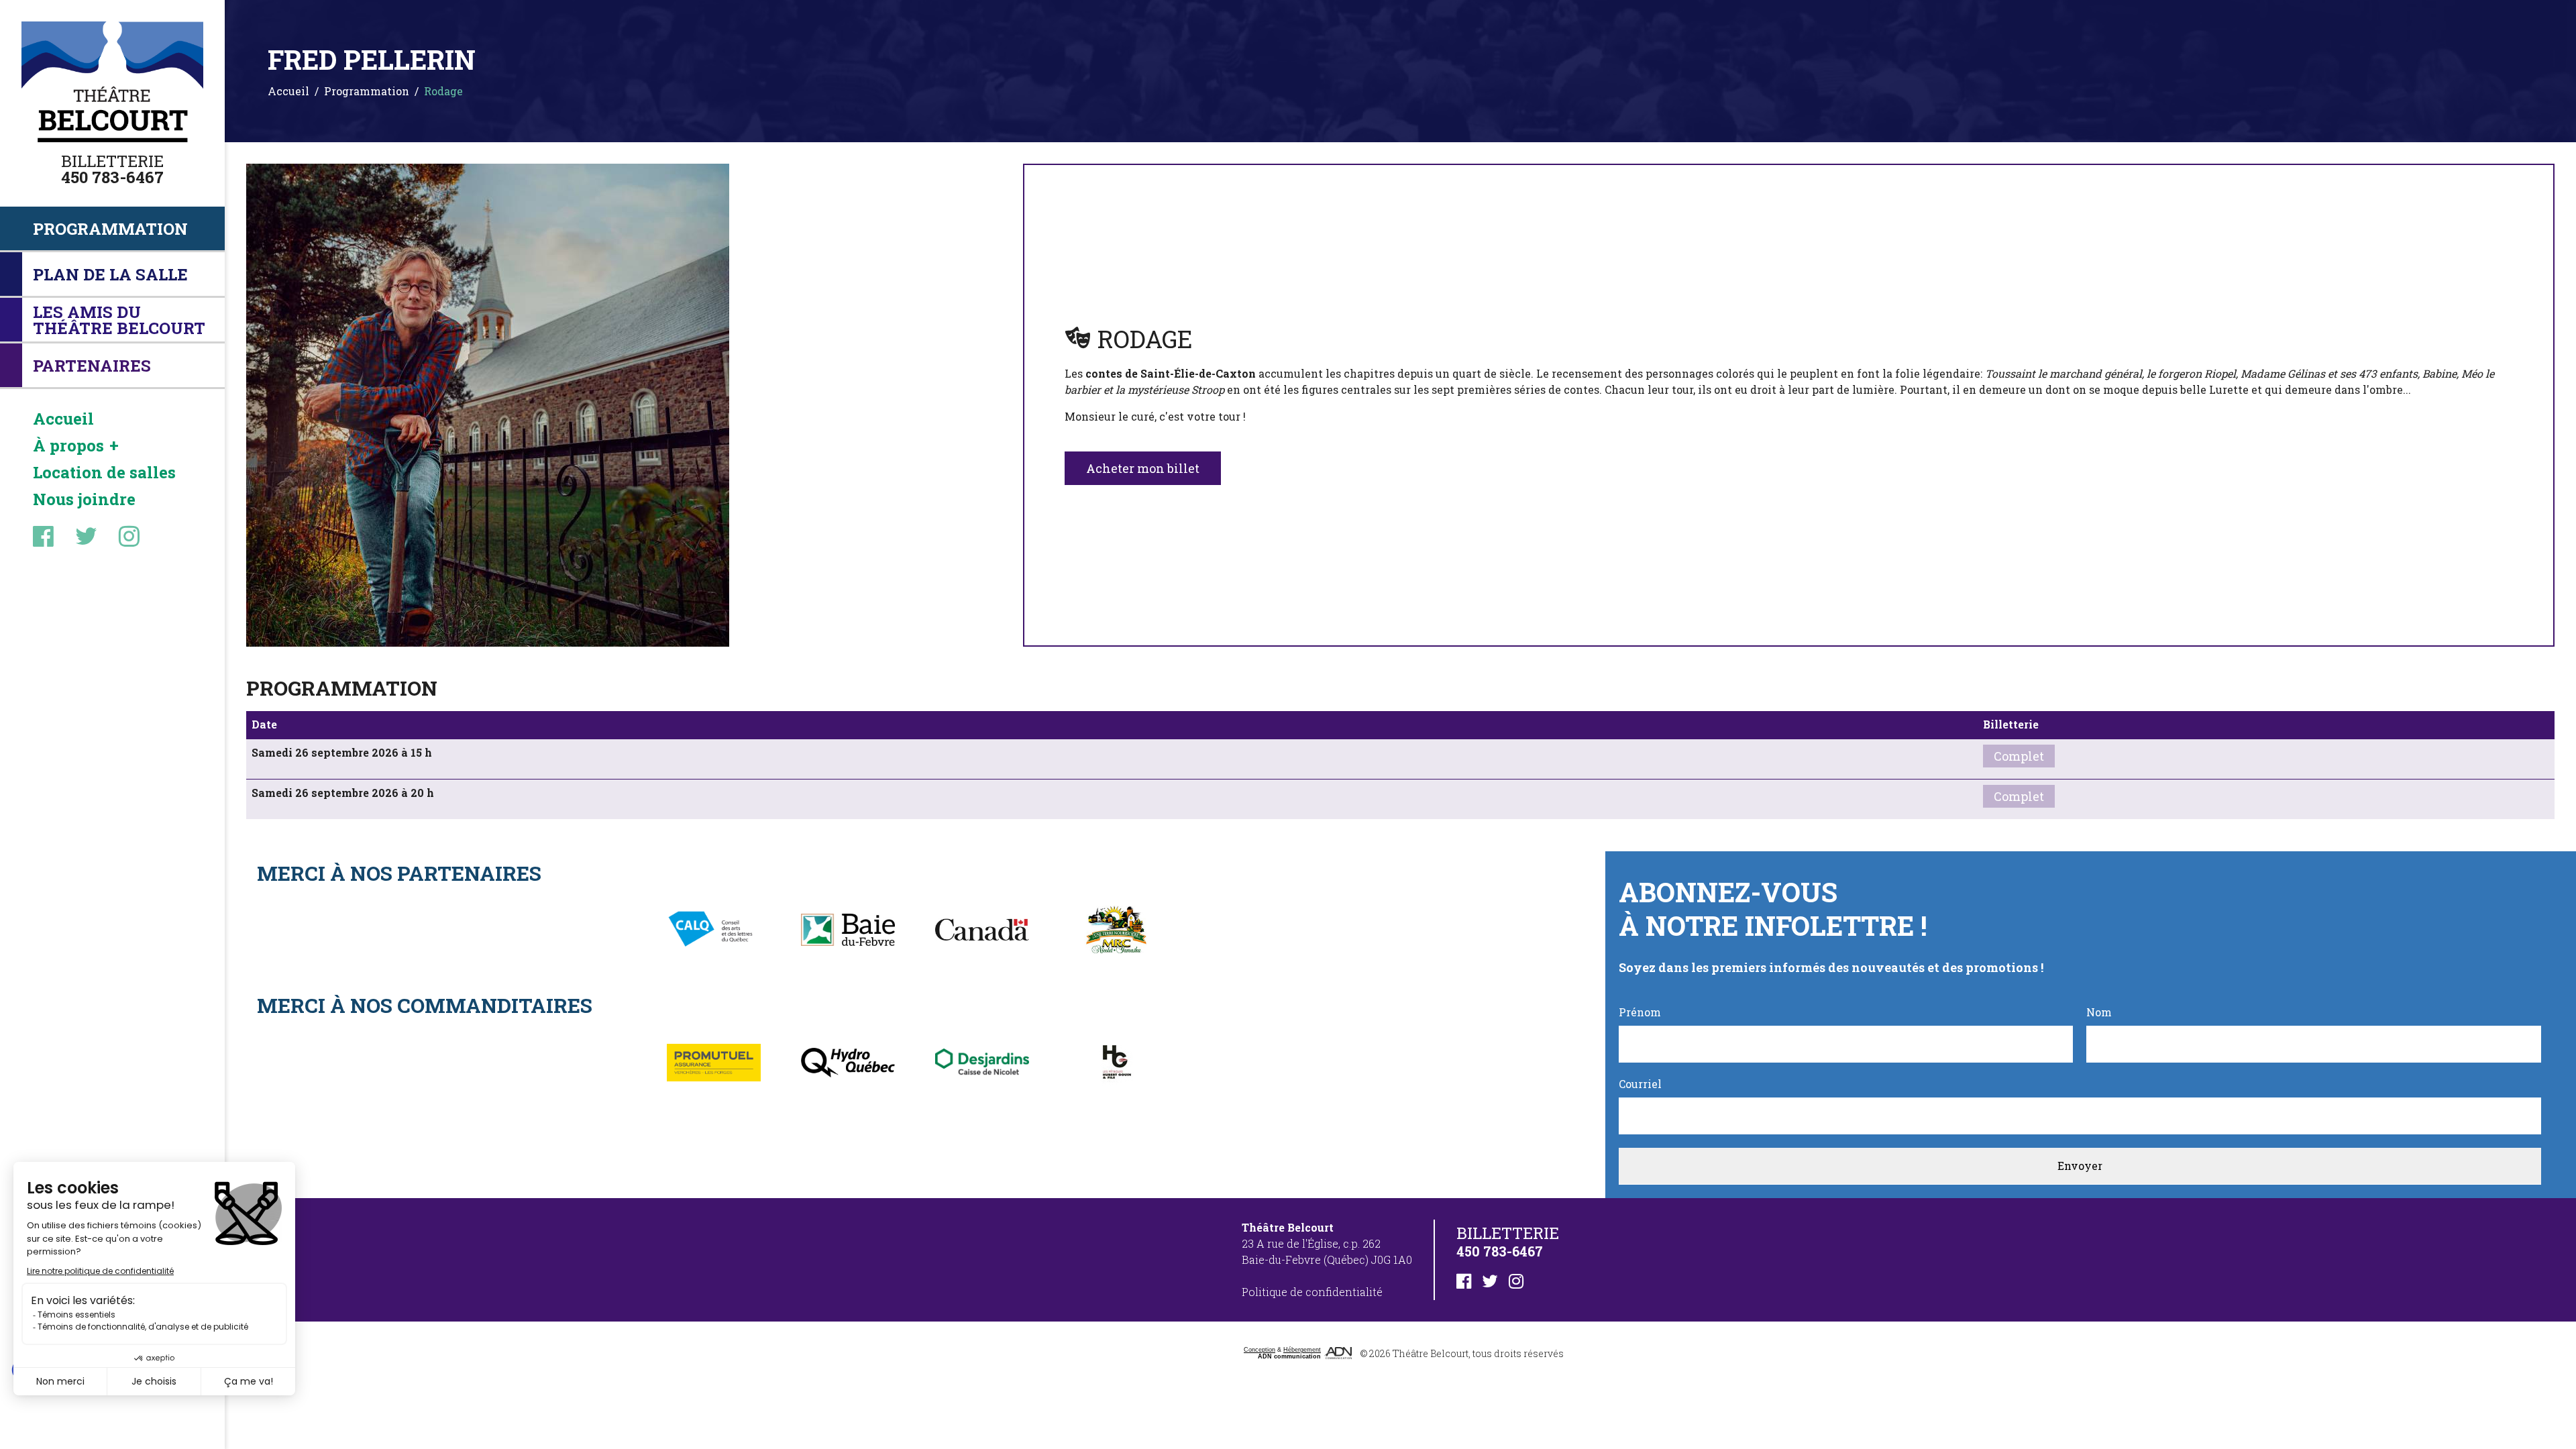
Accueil (63, 419)
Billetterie (112, 161)
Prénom (1640, 1012)
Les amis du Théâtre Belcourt (119, 320)
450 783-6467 (112, 177)
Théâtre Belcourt (1431, 1353)
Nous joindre (84, 499)
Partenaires (92, 366)
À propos (68, 445)
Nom (2099, 1012)
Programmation (110, 229)
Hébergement (1302, 1350)
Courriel (1640, 1084)
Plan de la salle (110, 274)
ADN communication (1289, 1356)
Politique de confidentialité (1312, 1292)
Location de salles (104, 472)
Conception (1259, 1350)
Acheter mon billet (1143, 468)
